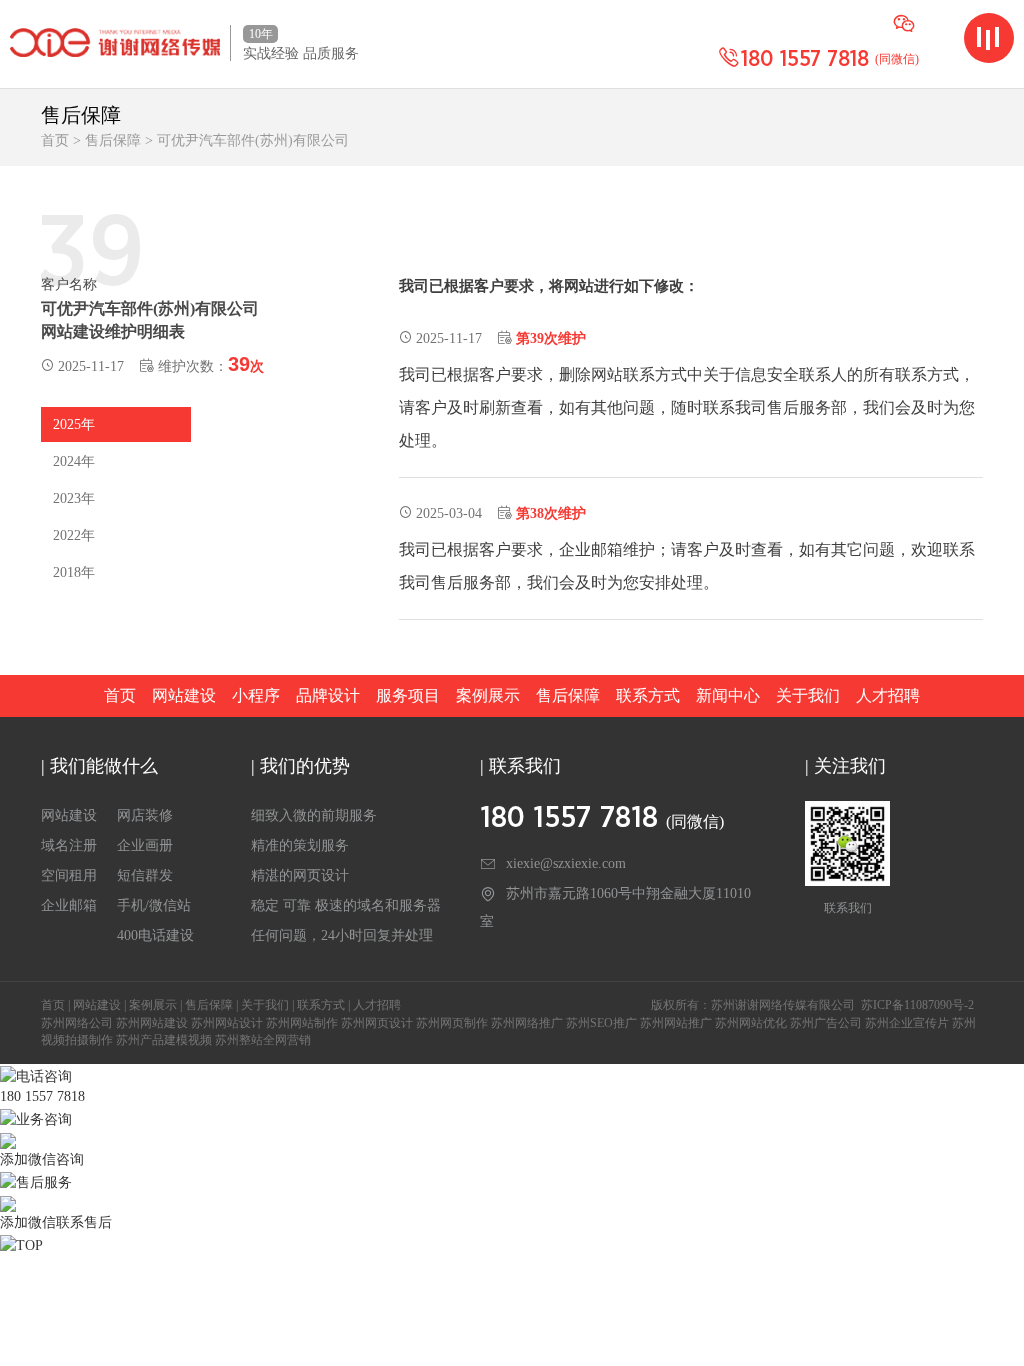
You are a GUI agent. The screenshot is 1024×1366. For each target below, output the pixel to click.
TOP (29, 1245)
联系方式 (648, 695)
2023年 (74, 498)
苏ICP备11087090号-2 (917, 1005)
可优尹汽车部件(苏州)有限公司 (253, 140)
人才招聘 (888, 695)
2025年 (74, 424)
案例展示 (488, 695)
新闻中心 (728, 695)
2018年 (74, 572)
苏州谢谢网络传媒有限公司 (783, 1005)
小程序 (256, 695)
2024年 (74, 461)
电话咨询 (44, 1076)
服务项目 (408, 695)
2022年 (74, 535)
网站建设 (184, 695)
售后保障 (113, 140)
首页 (55, 140)
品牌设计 (328, 695)
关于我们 (808, 695)
